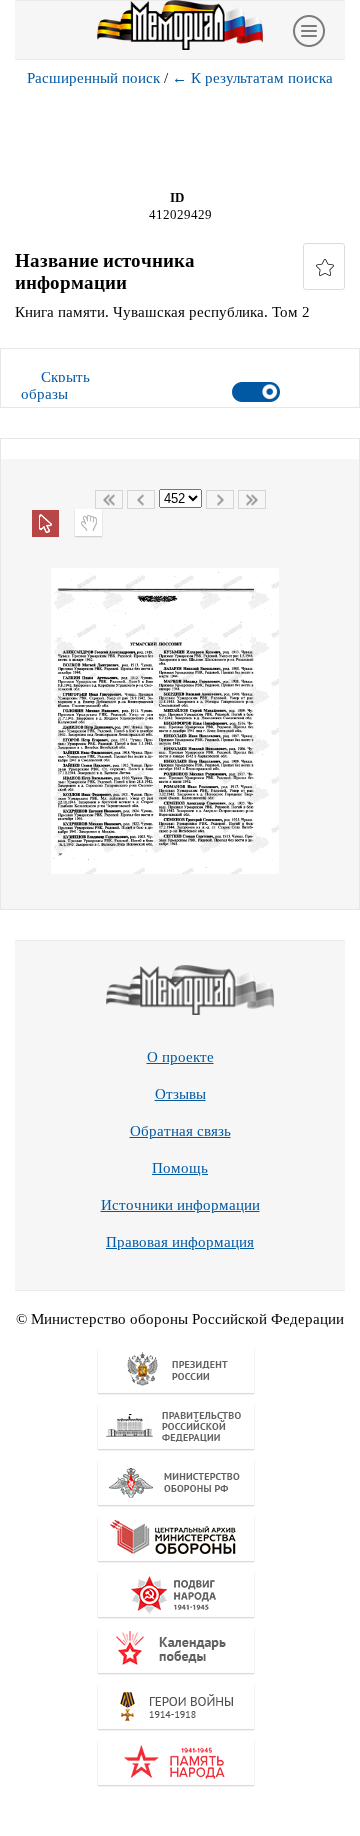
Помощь (180, 1168)
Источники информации (180, 1205)
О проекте (180, 1057)
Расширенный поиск (93, 78)
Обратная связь (180, 1131)
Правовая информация (180, 1242)
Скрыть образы (55, 385)
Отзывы (180, 1094)
